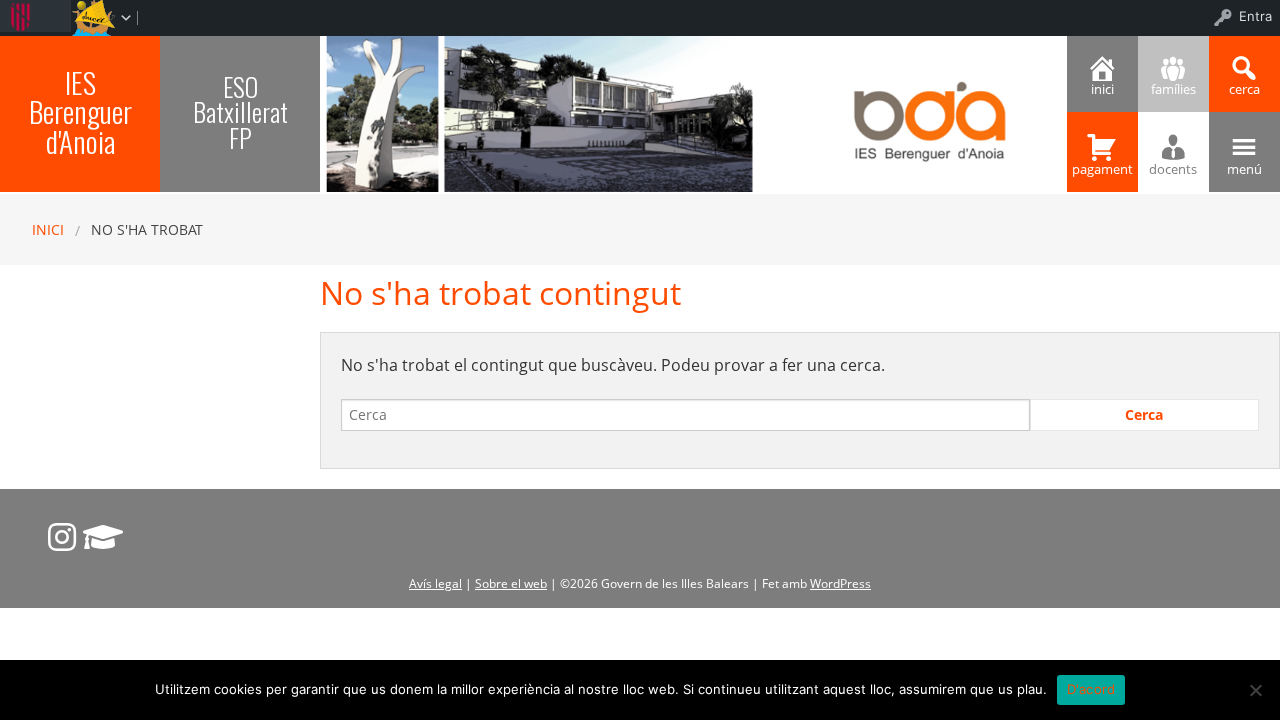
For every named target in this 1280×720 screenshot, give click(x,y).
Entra (1255, 16)
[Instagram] (62, 537)
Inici (48, 229)
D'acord (1091, 689)
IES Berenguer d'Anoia (80, 111)
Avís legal (435, 583)
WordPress (840, 583)
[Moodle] (103, 537)
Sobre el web (511, 583)
